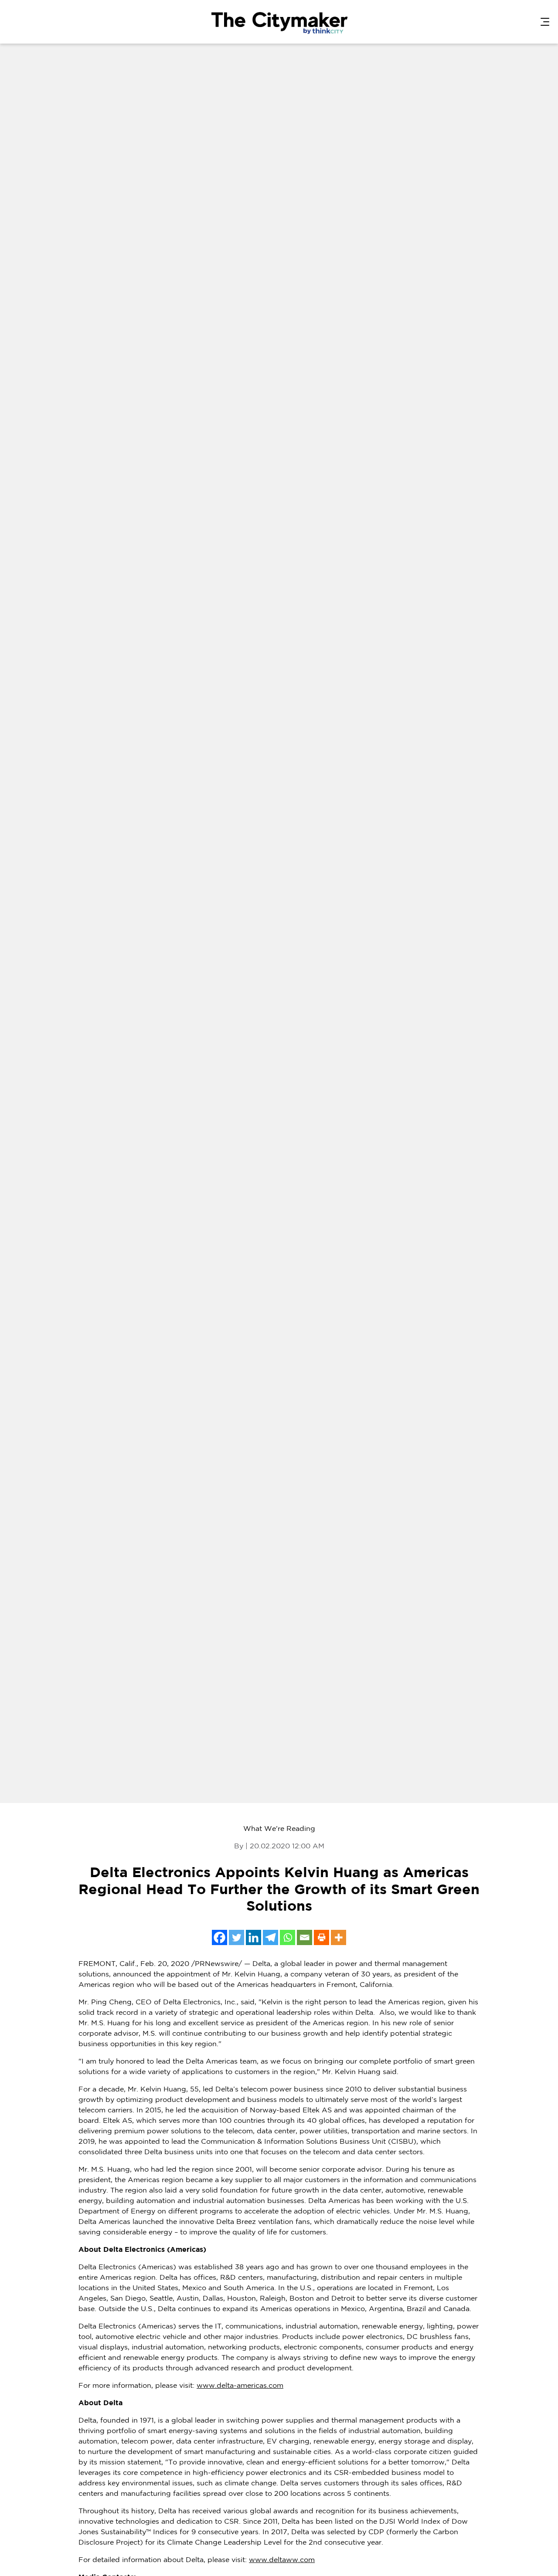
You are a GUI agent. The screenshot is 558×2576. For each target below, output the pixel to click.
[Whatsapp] (288, 1937)
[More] (339, 1937)
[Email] (305, 1937)
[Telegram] (270, 1937)
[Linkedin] (253, 1937)
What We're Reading (279, 1829)
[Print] (322, 1937)
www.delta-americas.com (240, 2386)
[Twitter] (236, 1937)
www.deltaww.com (282, 2560)
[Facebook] (219, 1937)
